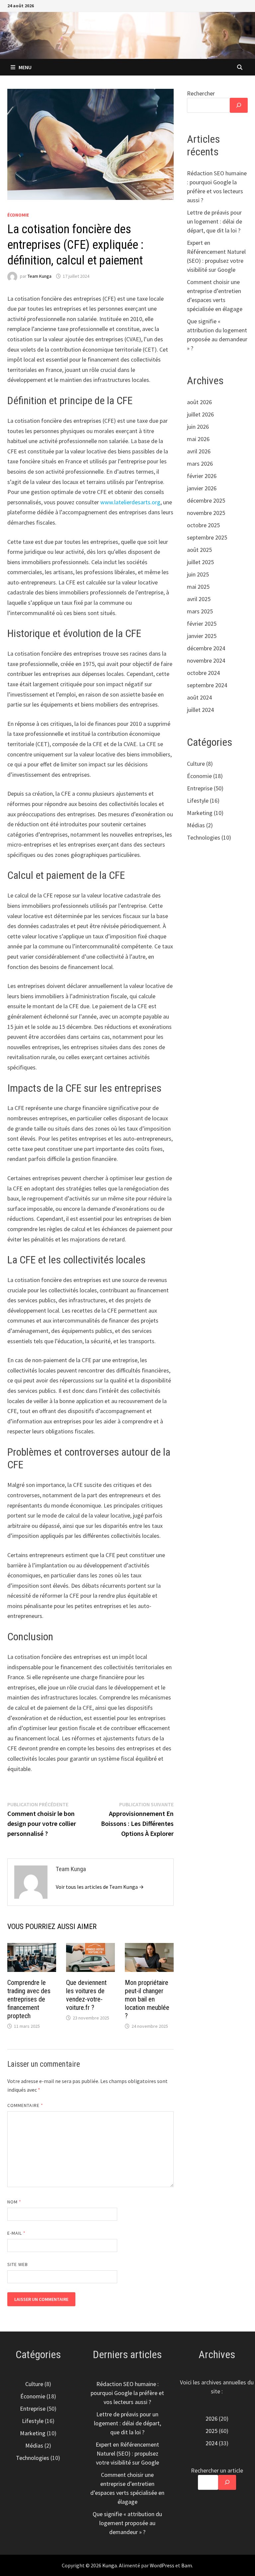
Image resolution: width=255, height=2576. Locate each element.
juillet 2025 (200, 562)
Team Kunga (40, 276)
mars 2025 (200, 611)
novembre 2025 (206, 513)
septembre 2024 (207, 685)
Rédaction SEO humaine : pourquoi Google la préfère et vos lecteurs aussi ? (127, 2393)
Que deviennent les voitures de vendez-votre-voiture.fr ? (86, 1995)
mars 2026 (200, 464)
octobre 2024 (203, 673)
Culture (196, 764)
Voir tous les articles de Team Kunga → (100, 1887)
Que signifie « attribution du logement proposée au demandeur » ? (127, 2523)
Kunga (110, 2565)
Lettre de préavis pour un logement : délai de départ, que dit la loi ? (214, 221)
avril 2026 (199, 451)
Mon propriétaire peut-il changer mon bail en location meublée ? (147, 1999)
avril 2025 (199, 599)
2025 (212, 2431)
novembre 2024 (206, 660)
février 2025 (202, 624)
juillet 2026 (200, 414)
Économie (18, 215)
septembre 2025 (207, 537)
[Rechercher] (239, 105)
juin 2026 (198, 427)
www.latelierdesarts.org (130, 502)
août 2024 (199, 697)
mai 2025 (198, 587)
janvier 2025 (202, 636)
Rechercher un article (217, 2470)
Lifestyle (198, 801)
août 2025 (199, 550)
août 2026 (199, 402)
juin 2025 (198, 574)
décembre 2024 (206, 648)
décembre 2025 (206, 500)
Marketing (200, 813)
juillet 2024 (200, 710)
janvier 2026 (202, 488)
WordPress (162, 2565)
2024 (212, 2443)
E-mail (17, 2233)
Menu (25, 67)
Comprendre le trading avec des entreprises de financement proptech (29, 1999)
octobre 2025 (203, 525)
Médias (196, 825)
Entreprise (200, 788)
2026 (212, 2418)
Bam (187, 2565)
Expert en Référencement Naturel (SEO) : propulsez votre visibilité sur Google (127, 2453)
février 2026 (202, 476)
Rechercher (201, 93)
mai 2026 (198, 439)
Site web (18, 2264)
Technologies (204, 837)
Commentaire (25, 2105)
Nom (14, 2202)
